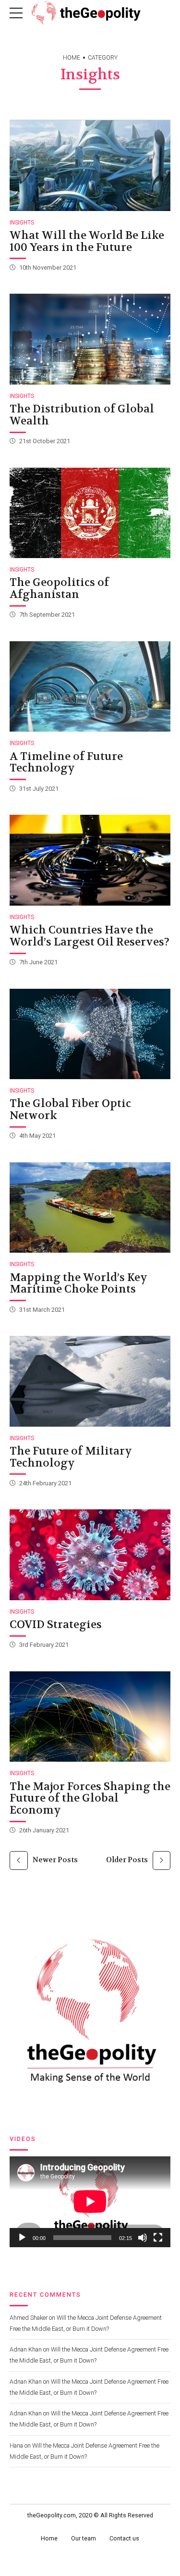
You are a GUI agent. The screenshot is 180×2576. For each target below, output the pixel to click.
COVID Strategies (56, 1624)
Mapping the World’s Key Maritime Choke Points (78, 1283)
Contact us (124, 2538)
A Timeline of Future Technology (66, 762)
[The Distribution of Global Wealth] (90, 339)
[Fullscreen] (158, 2238)
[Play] (22, 2238)
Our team (84, 2538)
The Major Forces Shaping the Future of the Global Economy (90, 1798)
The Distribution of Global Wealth (82, 415)
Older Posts (127, 1860)
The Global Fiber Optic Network (70, 1109)
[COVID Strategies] (90, 1555)
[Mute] (143, 2238)
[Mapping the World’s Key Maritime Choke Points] (90, 1207)
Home (72, 58)
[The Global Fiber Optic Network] (90, 1034)
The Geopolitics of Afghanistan (59, 588)
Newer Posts (55, 1860)
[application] (90, 2202)
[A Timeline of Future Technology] (90, 686)
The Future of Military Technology (71, 1457)
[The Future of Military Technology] (90, 1381)
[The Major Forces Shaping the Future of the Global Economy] (90, 1717)
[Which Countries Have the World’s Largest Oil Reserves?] (90, 860)
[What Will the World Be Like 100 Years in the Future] (90, 165)
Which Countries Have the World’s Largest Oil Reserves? (90, 936)
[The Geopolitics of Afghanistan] (90, 513)
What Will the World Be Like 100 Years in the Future (87, 241)
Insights (22, 223)
